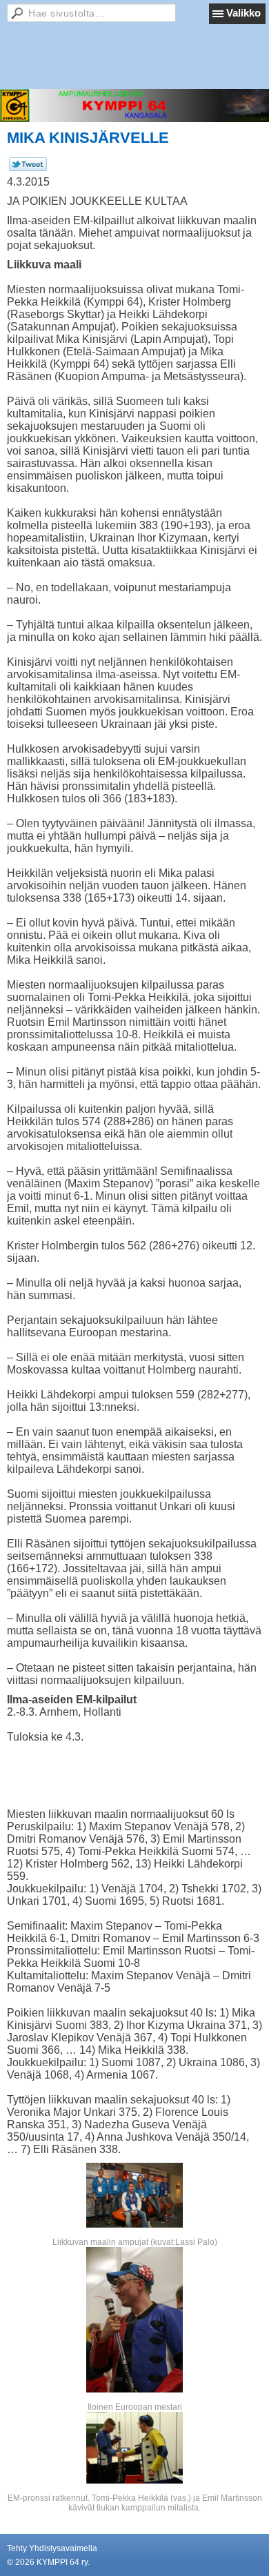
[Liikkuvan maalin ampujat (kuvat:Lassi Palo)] (134, 2195)
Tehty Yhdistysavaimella (52, 2548)
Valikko (243, 13)
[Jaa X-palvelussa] (28, 168)
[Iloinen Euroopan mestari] (134, 2320)
